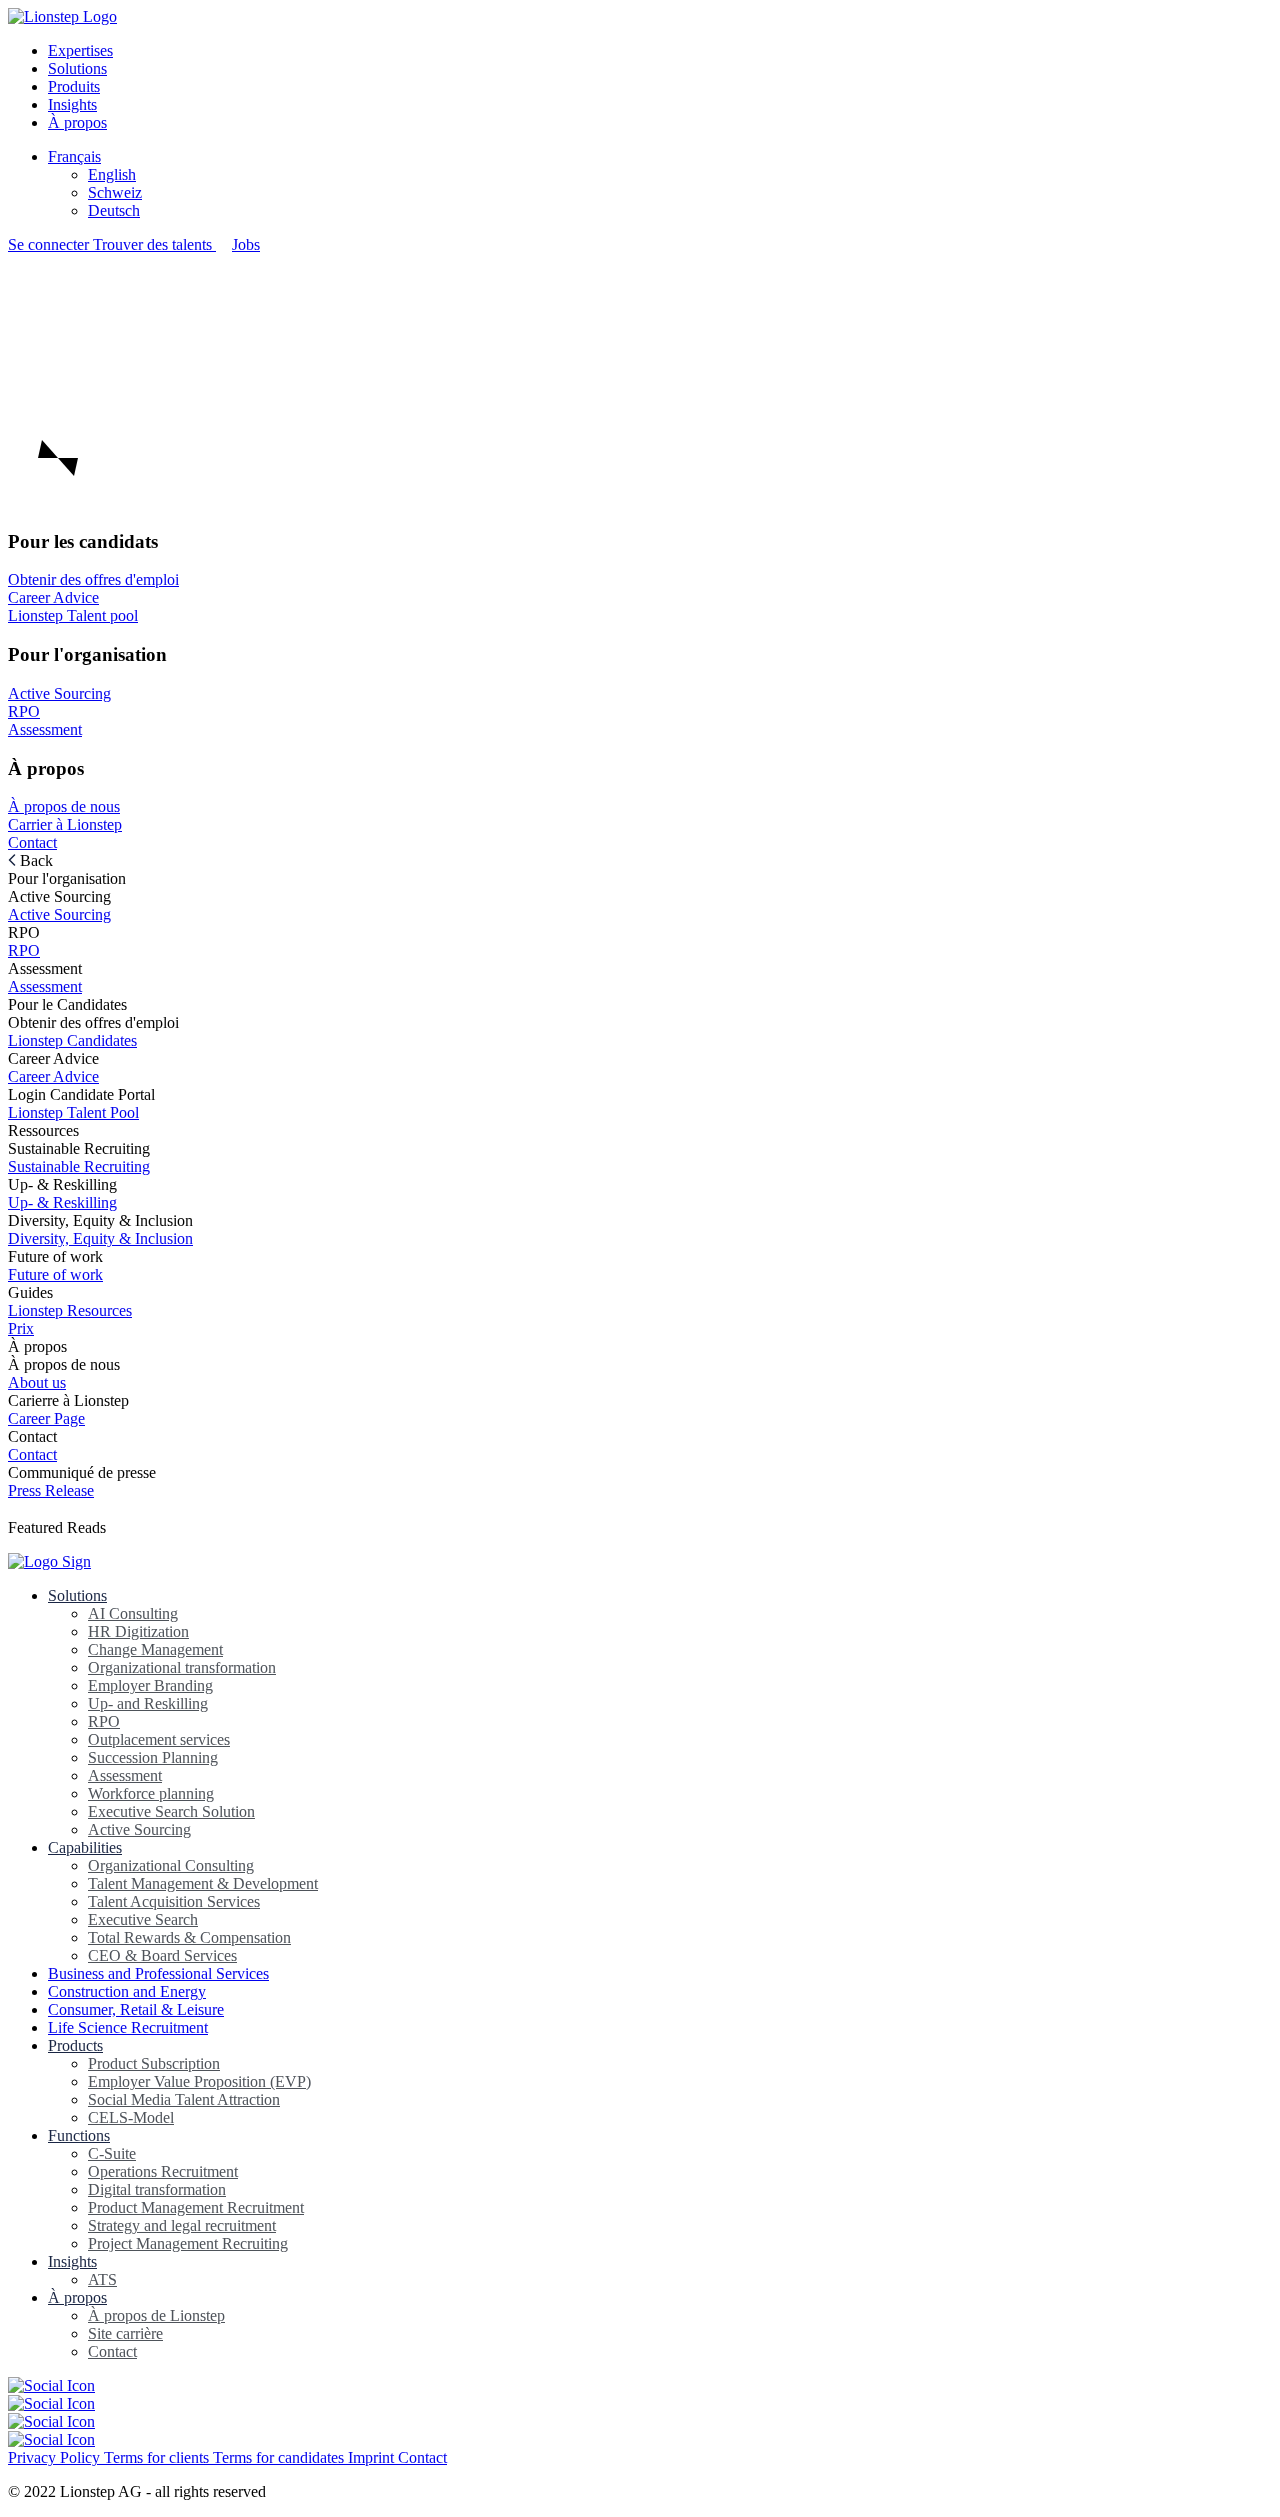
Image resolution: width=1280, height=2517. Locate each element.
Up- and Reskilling (148, 1703)
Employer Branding (150, 1685)
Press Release (51, 1490)
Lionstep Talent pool (73, 615)
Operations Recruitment (163, 2171)
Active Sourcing (59, 693)
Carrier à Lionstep (65, 824)
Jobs (246, 244)
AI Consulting (133, 1613)
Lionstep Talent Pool (73, 1112)
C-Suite (112, 2153)
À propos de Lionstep (156, 2315)
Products (75, 2045)
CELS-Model (131, 2117)
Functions (79, 2135)
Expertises (80, 50)
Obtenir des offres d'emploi (93, 579)
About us (37, 1382)
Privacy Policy (56, 2457)
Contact (32, 842)
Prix (21, 1328)
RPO (24, 711)
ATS (102, 2279)
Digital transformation (157, 2189)
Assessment (45, 729)
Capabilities (85, 1847)
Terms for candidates (280, 2457)
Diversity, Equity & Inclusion (100, 1238)
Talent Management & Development (203, 1883)
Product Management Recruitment (196, 2207)
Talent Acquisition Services (174, 1901)
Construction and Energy (127, 1991)
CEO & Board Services (162, 1955)
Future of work (55, 1274)
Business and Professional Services (158, 1973)
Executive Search (143, 1919)
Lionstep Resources (70, 1310)
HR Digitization (138, 1631)
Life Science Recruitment (128, 2027)
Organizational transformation (182, 1667)
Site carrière (125, 2333)
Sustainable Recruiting (79, 1166)
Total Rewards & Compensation (189, 1937)
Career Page (46, 1418)
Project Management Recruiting (188, 2243)
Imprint (373, 2457)
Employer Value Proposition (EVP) (199, 2081)
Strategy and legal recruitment (182, 2225)
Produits (74, 86)
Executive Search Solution (171, 1811)
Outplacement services (159, 1739)
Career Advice (53, 597)
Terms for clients (158, 2457)
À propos (77, 122)
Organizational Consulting (171, 1865)
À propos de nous (64, 806)
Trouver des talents (154, 244)
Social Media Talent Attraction (184, 2099)
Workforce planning (151, 1793)
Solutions (77, 68)
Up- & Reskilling (62, 1202)
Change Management (155, 1649)
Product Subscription (154, 2063)
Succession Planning (153, 1757)
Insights (72, 104)
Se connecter (50, 244)
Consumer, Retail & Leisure (136, 2009)
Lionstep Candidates (72, 1040)
